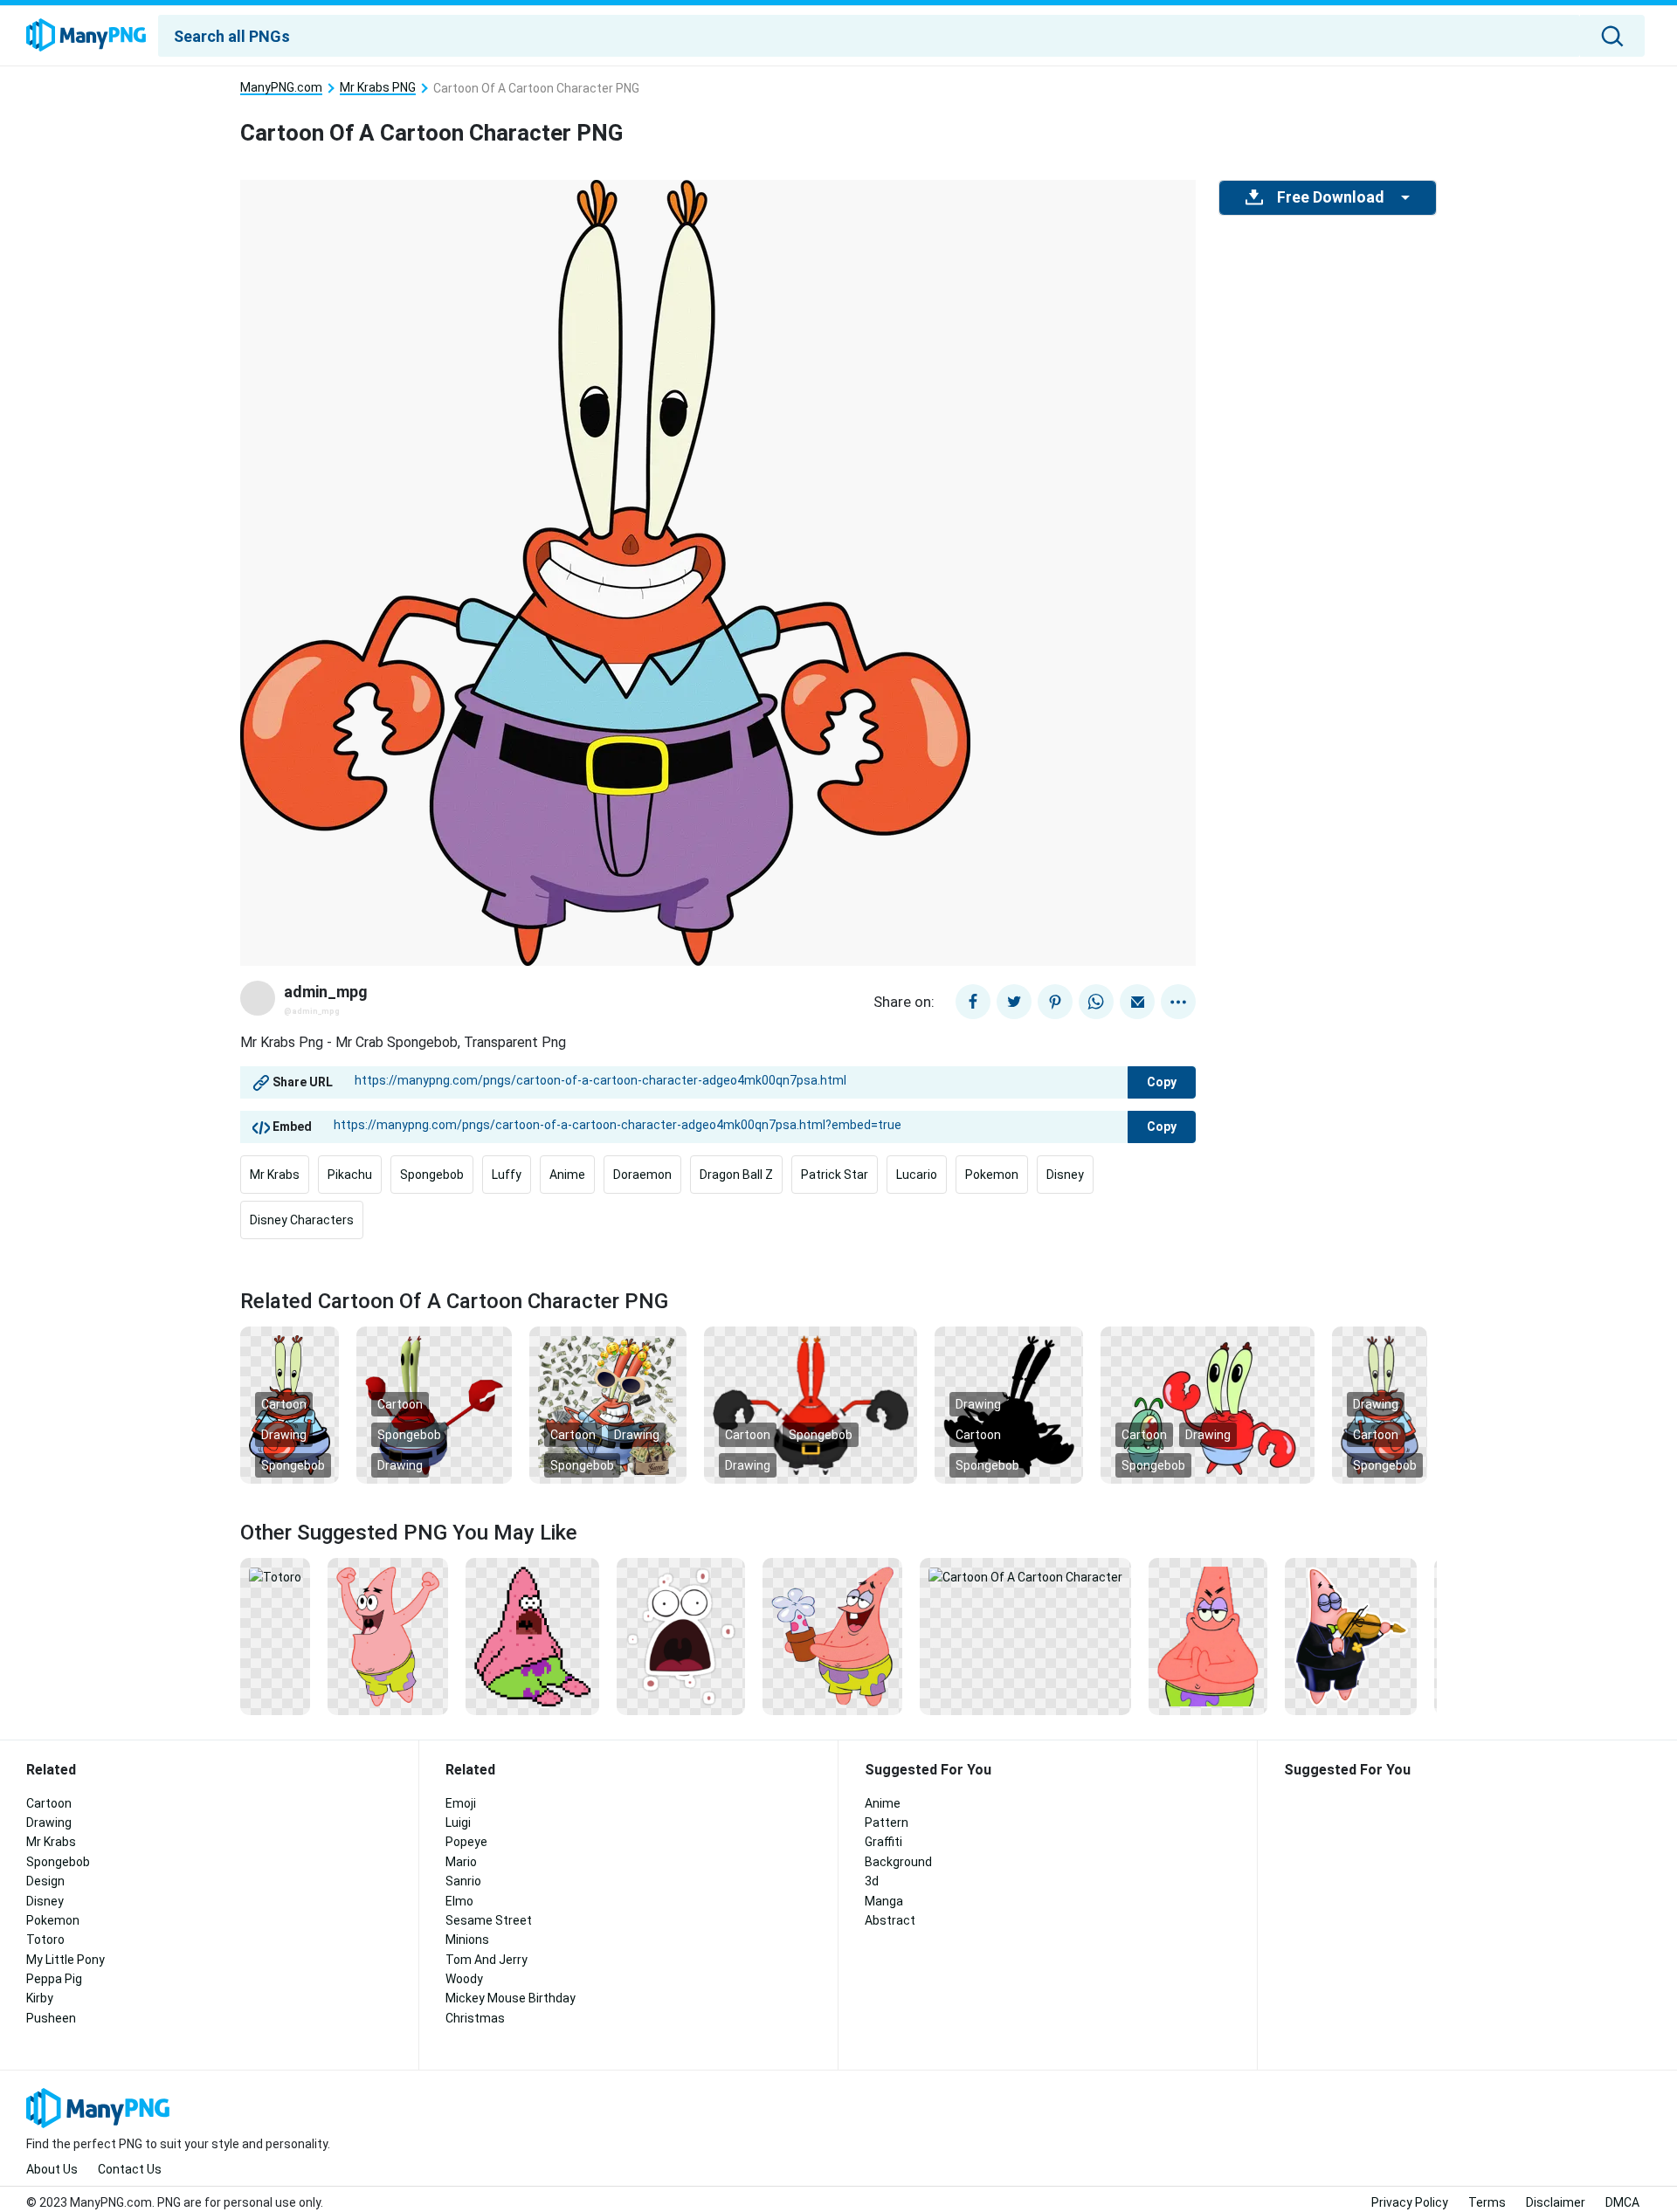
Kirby (40, 1998)
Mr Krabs (275, 1175)
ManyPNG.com (281, 88)
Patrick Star (835, 1175)
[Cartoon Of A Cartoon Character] (1025, 1576)
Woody (464, 1979)
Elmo (459, 1901)
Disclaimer (1556, 2202)
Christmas (475, 2018)
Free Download (1330, 197)
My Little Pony (66, 1960)
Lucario (917, 1175)
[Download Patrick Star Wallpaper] (681, 1636)
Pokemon (992, 1175)
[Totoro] (275, 1576)
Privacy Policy (1410, 2202)
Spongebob (432, 1175)
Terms (1487, 2202)
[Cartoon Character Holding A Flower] (832, 1636)
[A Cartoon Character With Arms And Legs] (811, 1404)
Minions (467, 1940)
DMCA (1622, 2202)
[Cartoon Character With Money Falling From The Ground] (608, 1404)
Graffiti (883, 1842)
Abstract (890, 1920)
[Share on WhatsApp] (1096, 1002)
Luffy (507, 1175)
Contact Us (130, 2169)
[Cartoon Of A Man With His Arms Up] (388, 1636)
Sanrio (463, 1881)
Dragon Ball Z (736, 1175)
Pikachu (350, 1175)
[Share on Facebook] (973, 1002)
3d (872, 1881)
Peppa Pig (54, 1979)
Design (45, 1881)
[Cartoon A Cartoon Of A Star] (1208, 1636)
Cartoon (284, 1404)
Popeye (466, 1842)
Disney (1065, 1175)
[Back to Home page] (86, 36)
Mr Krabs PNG (378, 88)
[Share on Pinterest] (1055, 1002)
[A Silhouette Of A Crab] (1009, 1404)
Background (898, 1862)
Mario (461, 1862)
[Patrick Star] (532, 1636)
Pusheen (51, 2018)
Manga (884, 1901)
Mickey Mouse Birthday (511, 1998)
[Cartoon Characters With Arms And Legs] (1208, 1404)
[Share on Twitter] (1014, 1002)
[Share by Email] (1137, 1002)
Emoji (461, 1803)
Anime (567, 1175)
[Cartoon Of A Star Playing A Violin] (1351, 1636)
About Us (52, 2169)
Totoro (45, 1940)
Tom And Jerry (487, 1960)
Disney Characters (302, 1220)
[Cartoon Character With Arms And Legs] (434, 1404)
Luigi (458, 1823)
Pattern (887, 1823)
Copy (1162, 1082)
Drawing (284, 1435)
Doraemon (642, 1175)
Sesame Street (489, 1920)
